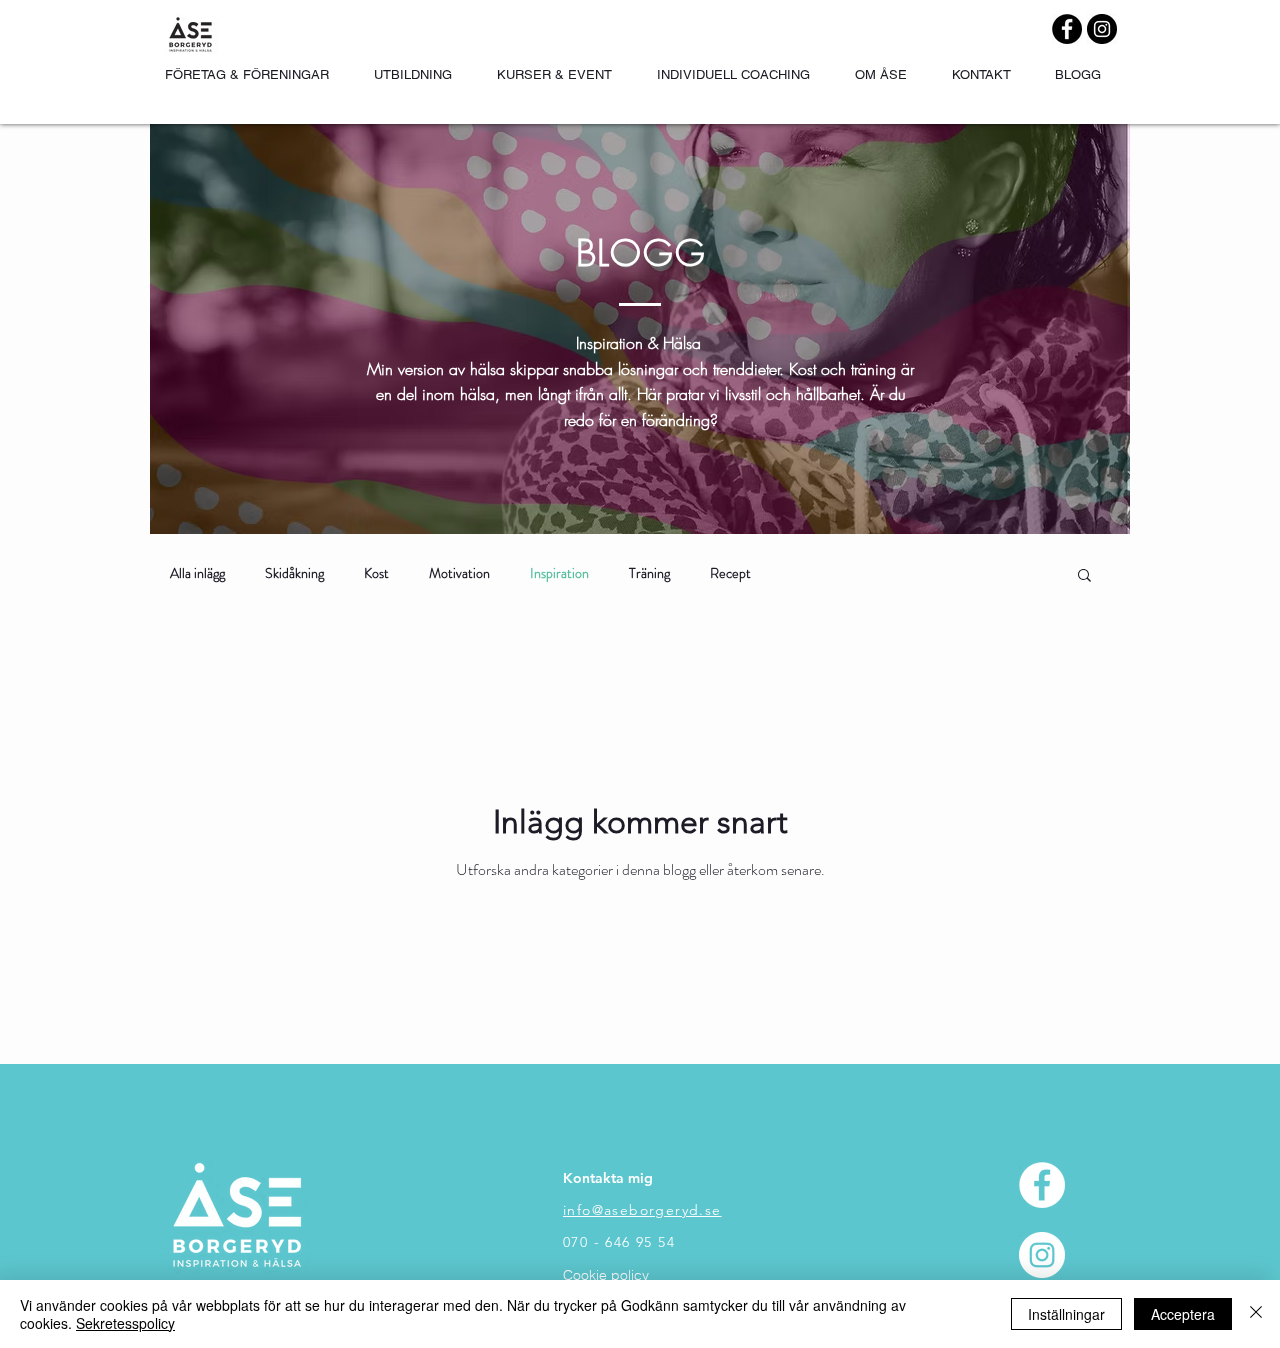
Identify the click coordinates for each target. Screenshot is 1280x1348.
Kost (376, 573)
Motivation (459, 573)
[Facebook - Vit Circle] (1042, 1185)
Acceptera (1183, 1314)
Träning (649, 573)
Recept (730, 573)
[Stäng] (1256, 1314)
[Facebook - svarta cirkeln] (1067, 29)
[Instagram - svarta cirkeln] (1102, 29)
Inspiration (559, 573)
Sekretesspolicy (125, 1323)
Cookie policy (606, 1275)
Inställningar (1066, 1314)
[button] (1084, 576)
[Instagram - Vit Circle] (1042, 1255)
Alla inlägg (197, 573)
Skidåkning (294, 573)
